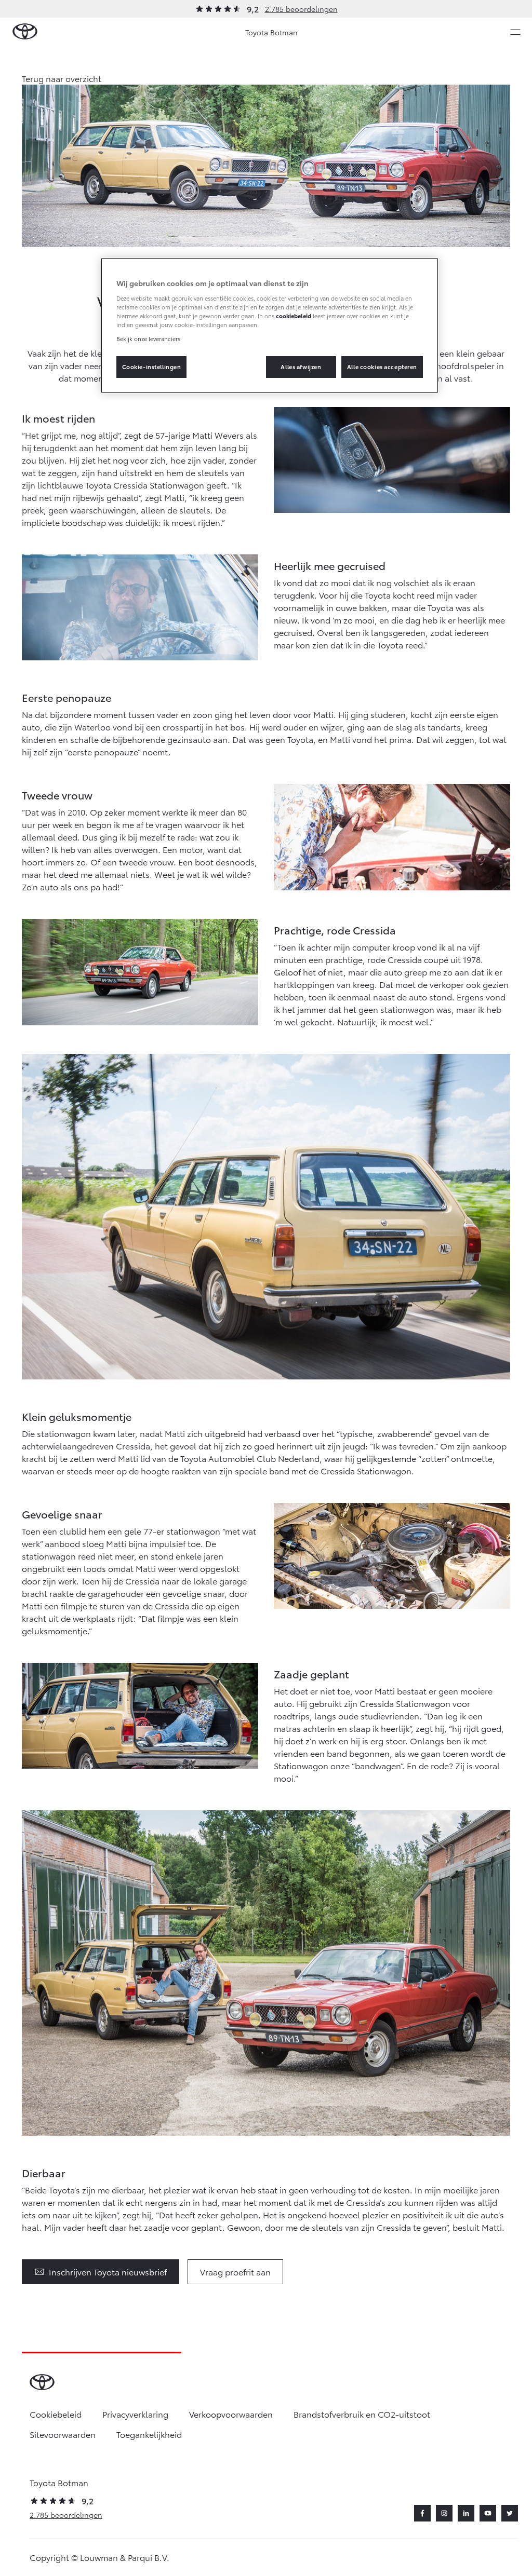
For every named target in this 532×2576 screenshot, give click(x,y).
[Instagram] (444, 2513)
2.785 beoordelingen (301, 9)
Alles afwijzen (301, 367)
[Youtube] (488, 2513)
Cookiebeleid (56, 2414)
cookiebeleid (294, 316)
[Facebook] (422, 2513)
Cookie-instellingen (152, 367)
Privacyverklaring (135, 2414)
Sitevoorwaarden (63, 2434)
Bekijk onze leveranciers (148, 338)
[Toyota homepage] (25, 32)
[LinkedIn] (466, 2513)
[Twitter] (510, 2513)
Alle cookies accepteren (382, 367)
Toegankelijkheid (149, 2434)
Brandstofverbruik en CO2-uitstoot (362, 2414)
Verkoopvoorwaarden (231, 2414)
